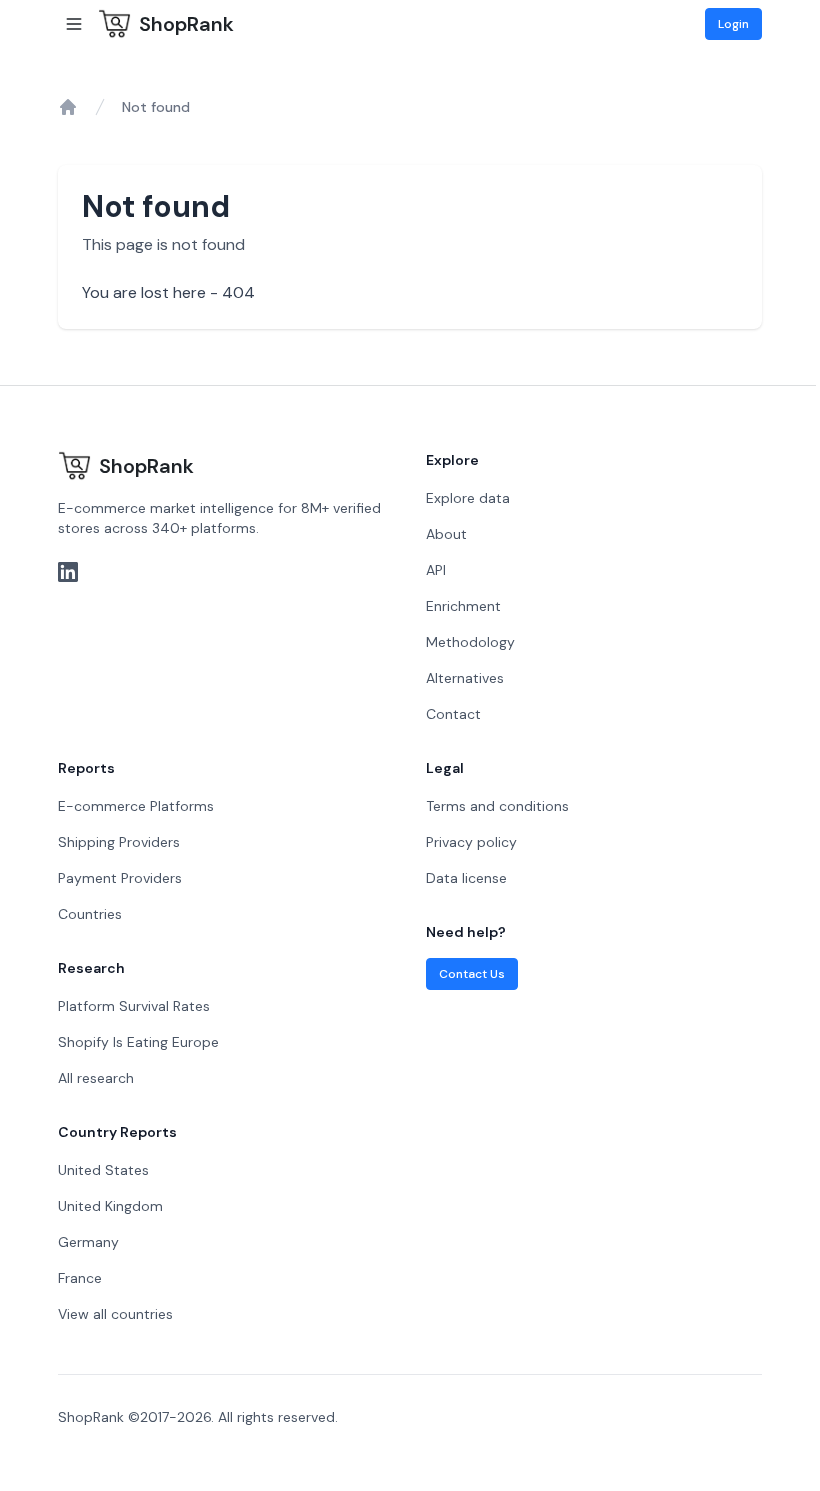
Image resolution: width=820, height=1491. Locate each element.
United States (103, 1170)
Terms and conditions (497, 806)
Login (733, 24)
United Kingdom (110, 1206)
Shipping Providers (119, 842)
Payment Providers (120, 878)
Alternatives (465, 678)
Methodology (470, 642)
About (446, 534)
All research (96, 1078)
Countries (90, 914)
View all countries (115, 1314)
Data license (466, 878)
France (80, 1278)
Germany (88, 1242)
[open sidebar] (74, 24)
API (436, 570)
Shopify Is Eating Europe (138, 1042)
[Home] (68, 107)
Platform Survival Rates (134, 1006)
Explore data (468, 498)
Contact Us (472, 974)
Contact (453, 714)
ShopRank (186, 24)
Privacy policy (471, 842)
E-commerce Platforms (136, 806)
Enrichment (463, 606)
